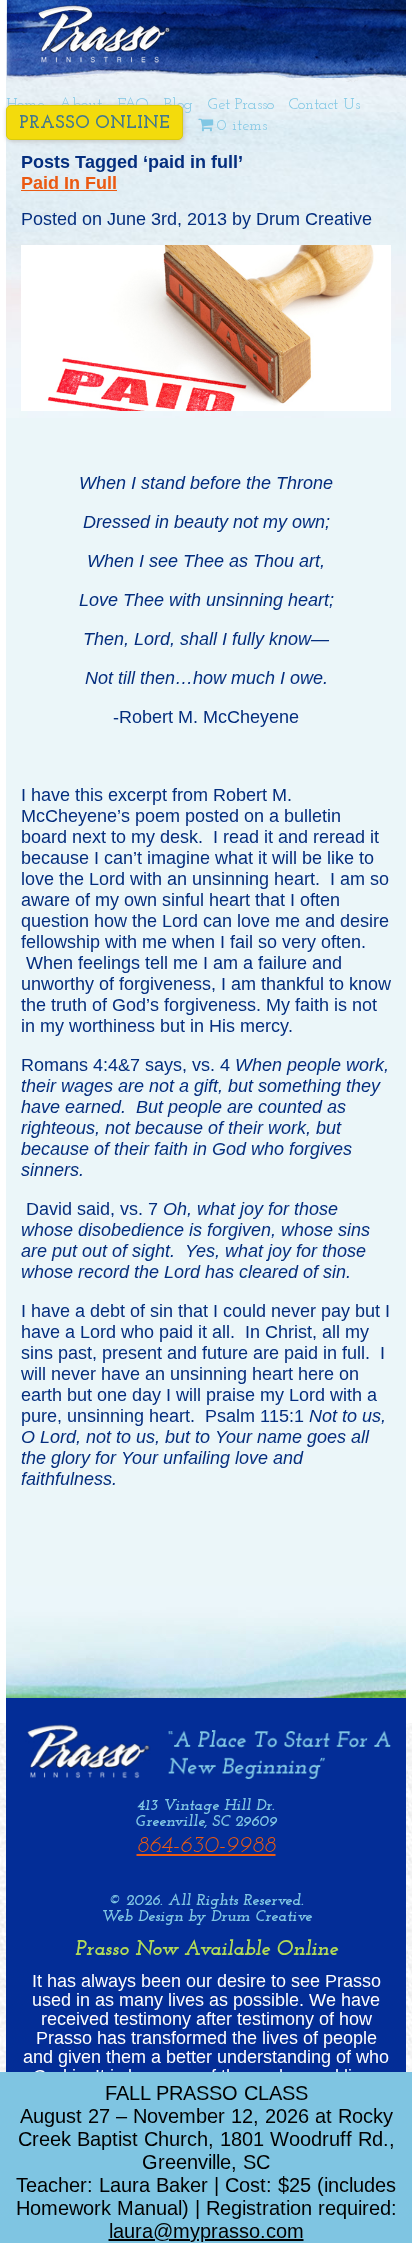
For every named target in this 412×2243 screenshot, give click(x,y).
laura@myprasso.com (206, 2231)
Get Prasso (241, 105)
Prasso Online (94, 124)
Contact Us (324, 105)
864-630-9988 (206, 1846)
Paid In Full (69, 183)
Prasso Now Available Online (206, 1949)
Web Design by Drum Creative (206, 1917)
